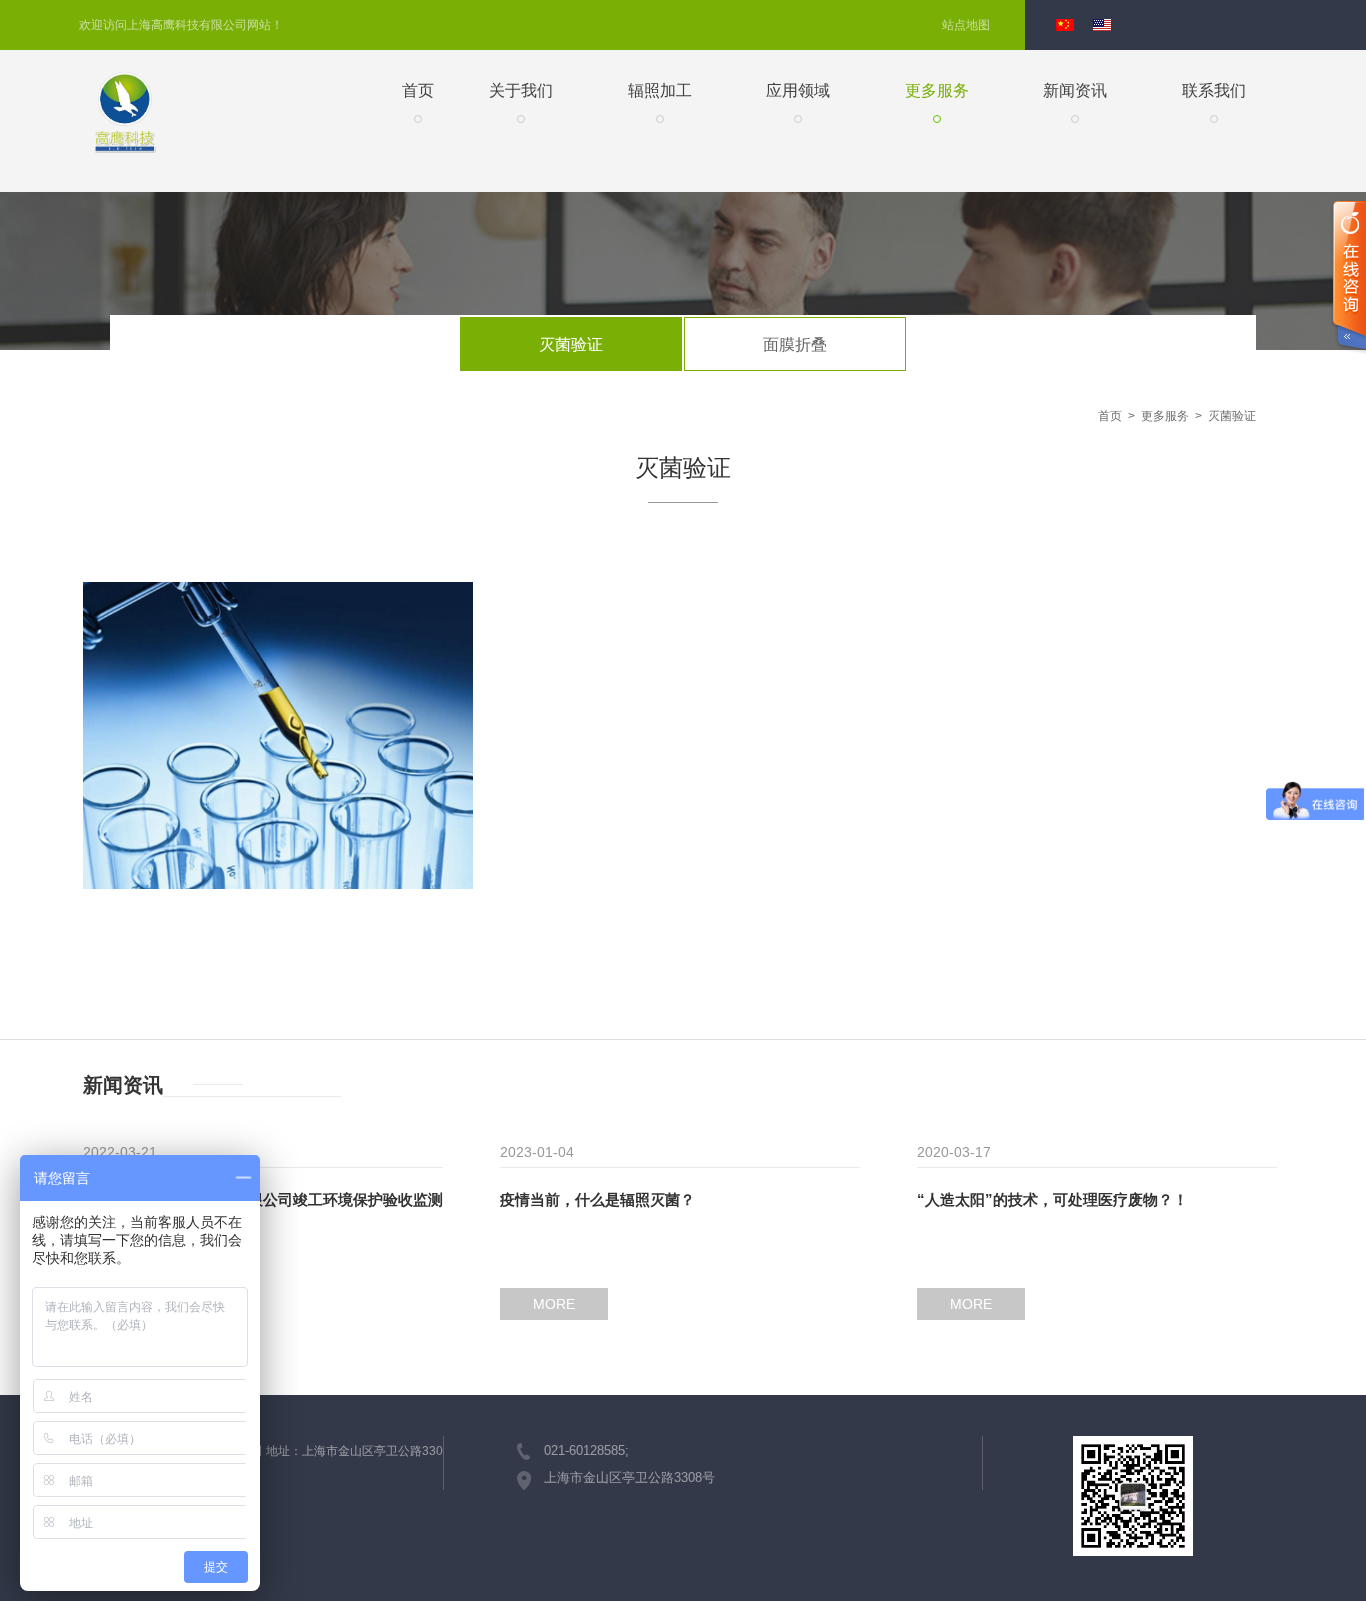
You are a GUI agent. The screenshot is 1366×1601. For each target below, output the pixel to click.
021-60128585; (586, 1450)
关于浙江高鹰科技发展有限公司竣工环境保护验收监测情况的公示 (263, 1201)
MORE (554, 1304)
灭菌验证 (571, 344)
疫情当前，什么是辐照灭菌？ (597, 1199)
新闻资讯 (1075, 90)
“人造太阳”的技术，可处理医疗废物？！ (1052, 1199)
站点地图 (966, 25)
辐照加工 (660, 90)
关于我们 (521, 90)
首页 (418, 90)
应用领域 (798, 90)
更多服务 (937, 90)
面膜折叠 (795, 344)
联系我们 (1214, 90)
